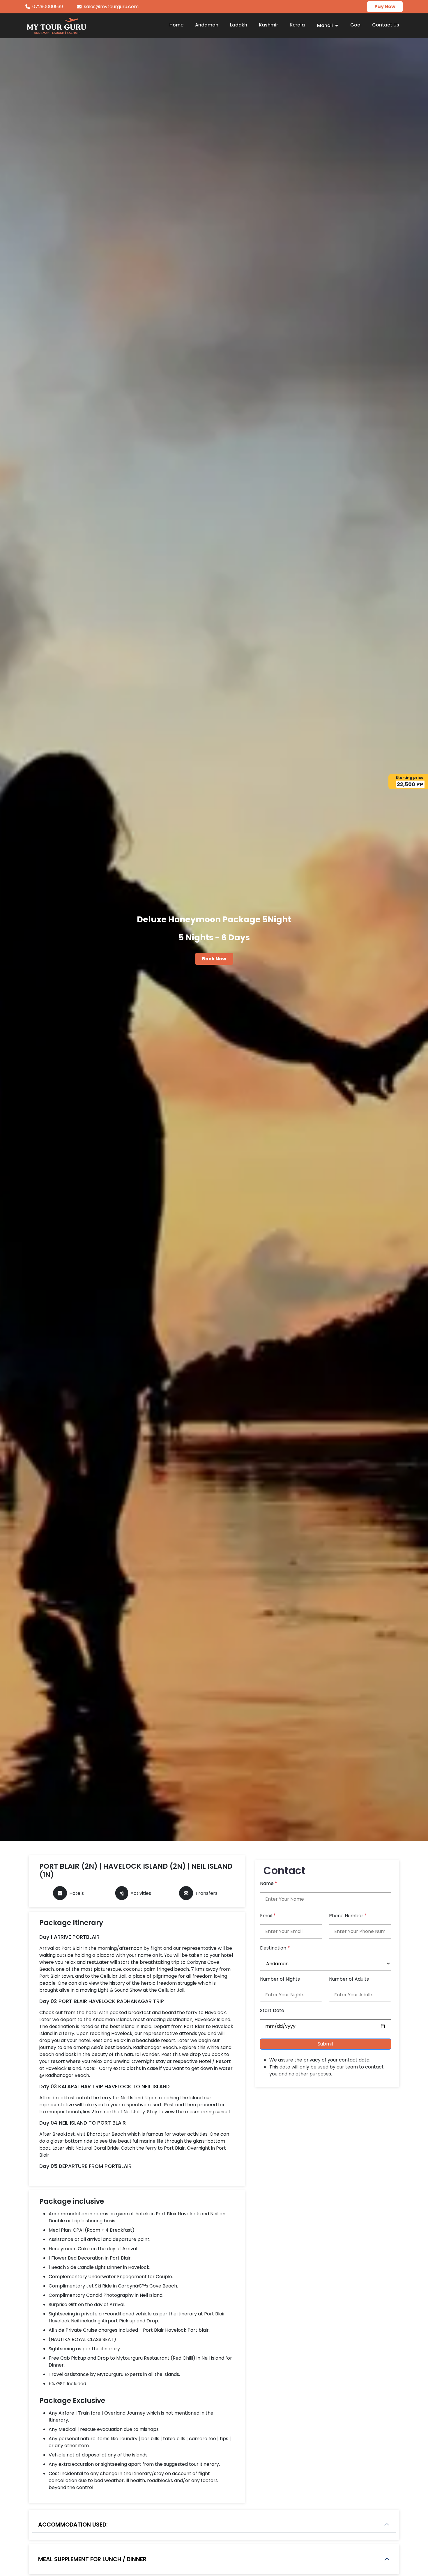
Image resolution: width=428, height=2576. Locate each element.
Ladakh (239, 25)
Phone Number (348, 1915)
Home (176, 25)
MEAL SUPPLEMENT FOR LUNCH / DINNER (92, 2559)
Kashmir (268, 25)
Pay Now (385, 7)
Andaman (207, 25)
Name (269, 1883)
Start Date (272, 2010)
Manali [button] (326, 25)
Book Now (214, 959)
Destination (275, 1948)
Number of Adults (349, 1979)
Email (268, 1915)
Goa (355, 25)
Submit (326, 2044)
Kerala (297, 25)
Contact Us (386, 25)
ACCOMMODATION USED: (73, 2525)
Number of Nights (280, 1979)
